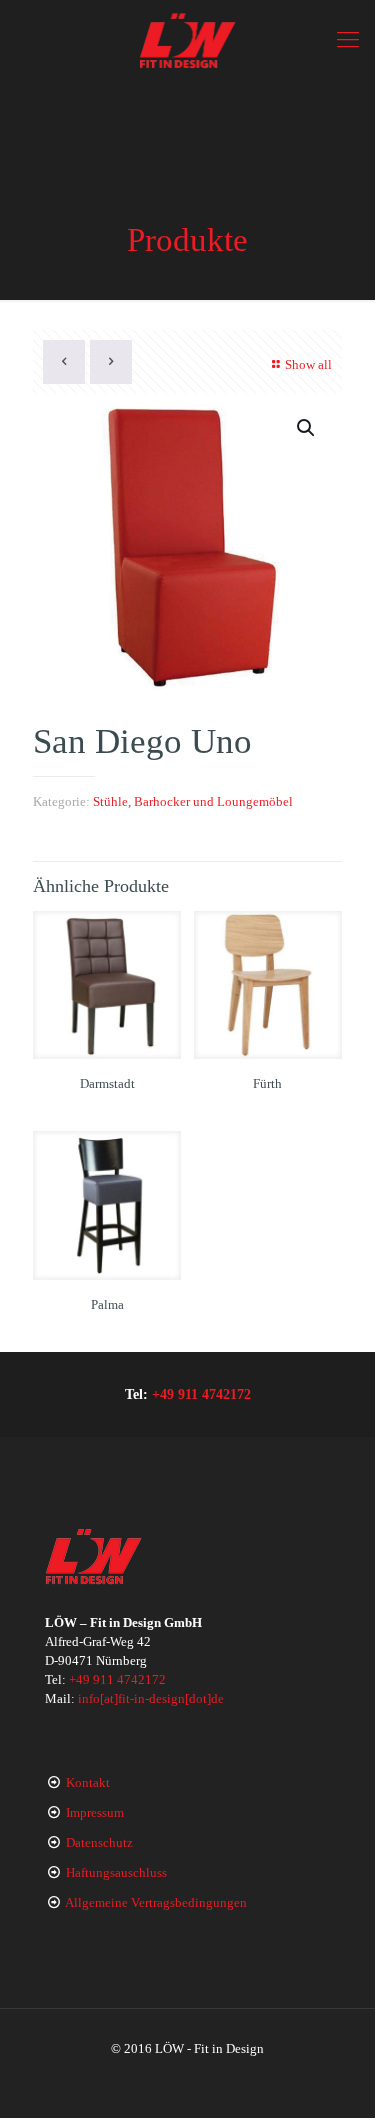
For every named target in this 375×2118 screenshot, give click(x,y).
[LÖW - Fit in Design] (187, 40)
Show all (308, 364)
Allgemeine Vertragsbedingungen (156, 1902)
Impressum (95, 1812)
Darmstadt (107, 1083)
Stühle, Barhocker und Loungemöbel (193, 801)
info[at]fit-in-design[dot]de (151, 1698)
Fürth (267, 1083)
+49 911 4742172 (201, 1394)
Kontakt (88, 1782)
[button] (307, 428)
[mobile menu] (348, 40)
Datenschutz (99, 1842)
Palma (107, 1304)
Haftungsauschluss (116, 1872)
